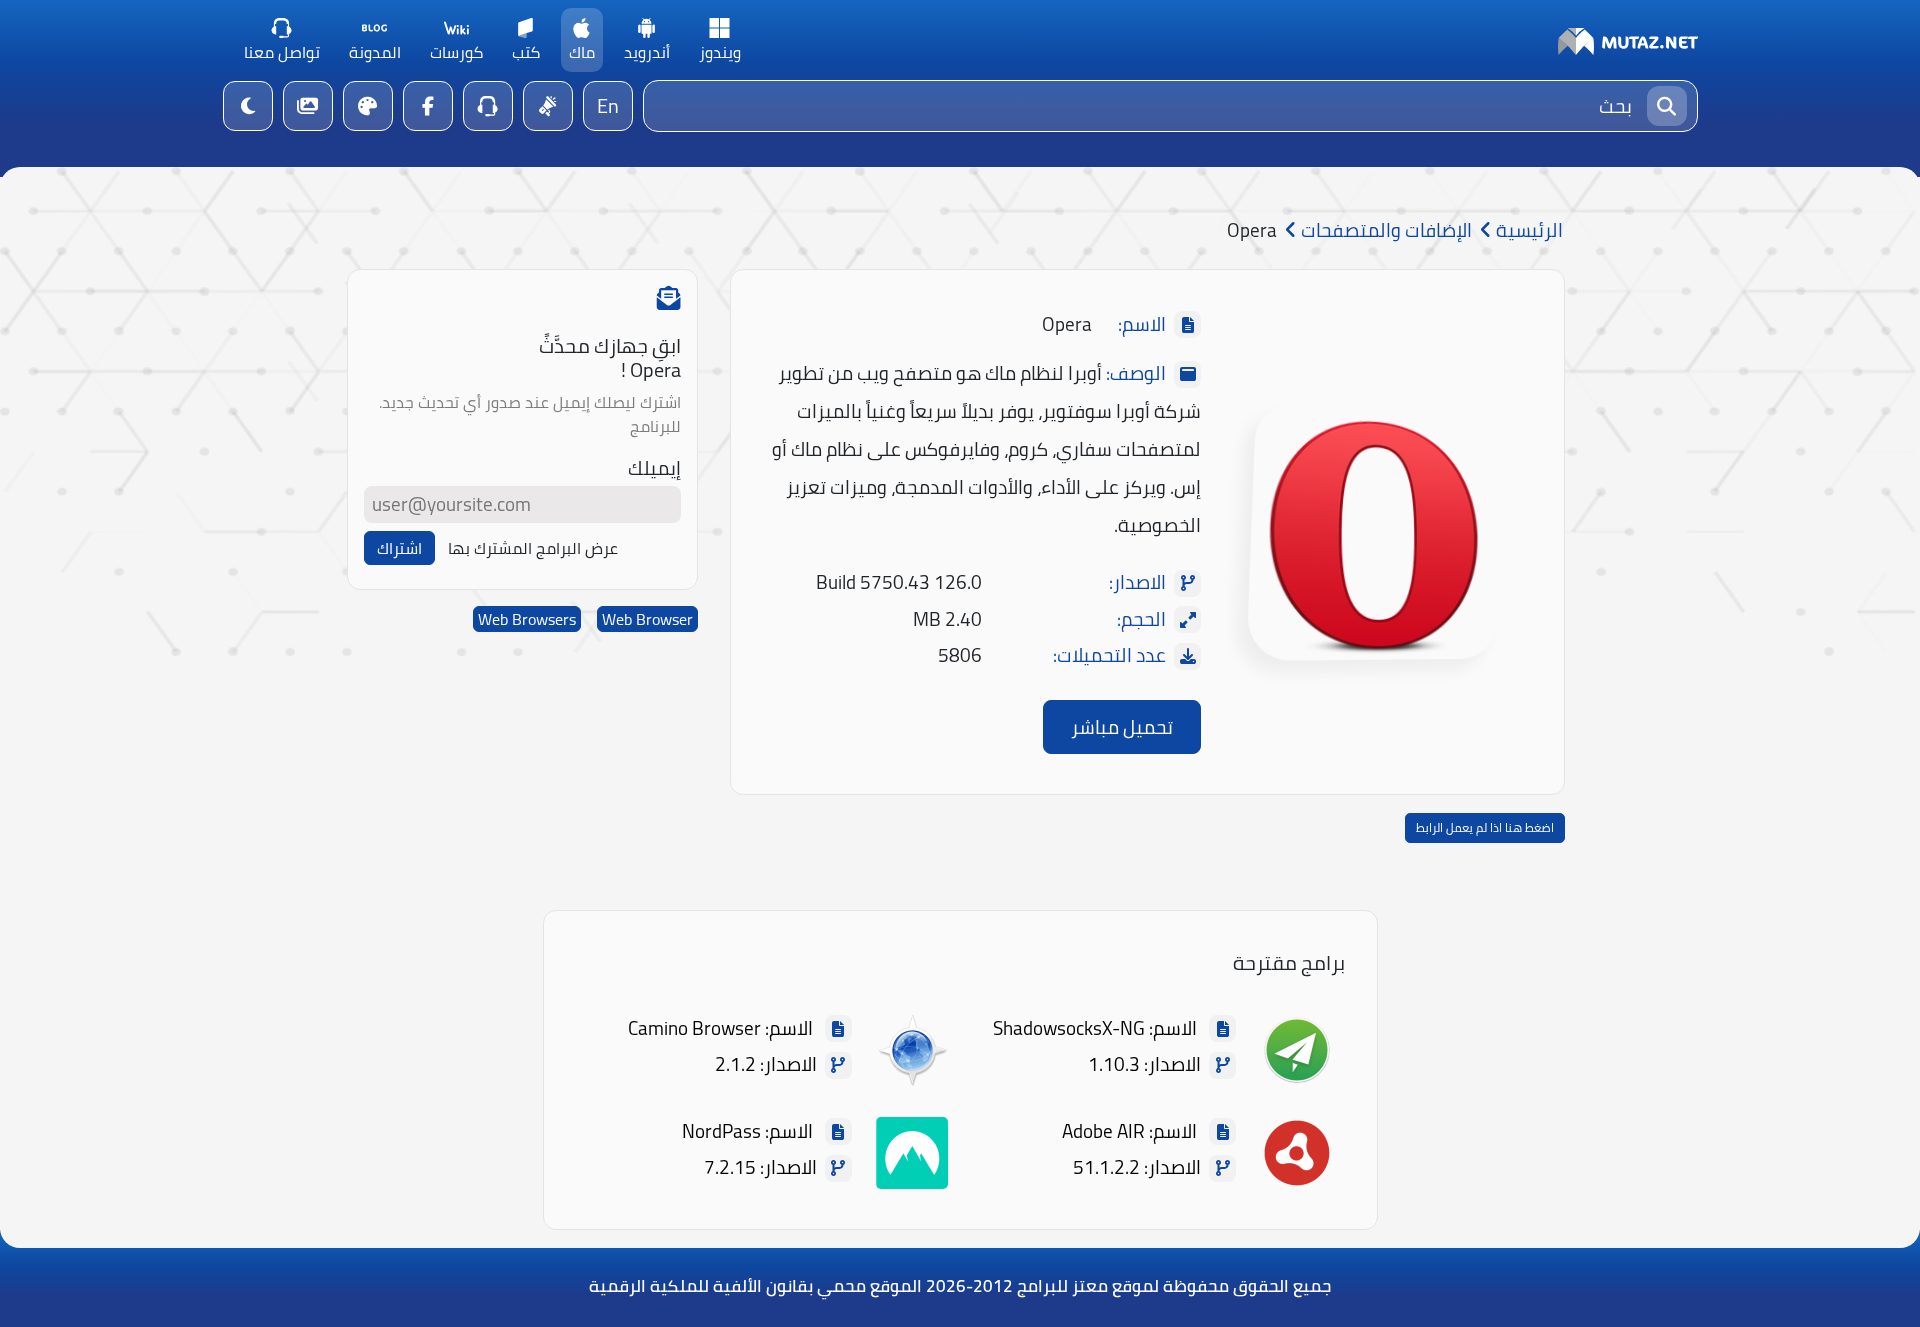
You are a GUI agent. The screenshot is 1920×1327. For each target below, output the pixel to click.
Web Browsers (527, 619)
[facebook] (428, 106)
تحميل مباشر (1122, 727)
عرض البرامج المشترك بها (533, 548)
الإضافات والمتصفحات (1384, 230)
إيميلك (654, 468)
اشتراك (399, 548)
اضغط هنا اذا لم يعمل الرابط (1485, 827)
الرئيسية (1527, 230)
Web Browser (647, 619)
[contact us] (488, 106)
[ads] (548, 106)
